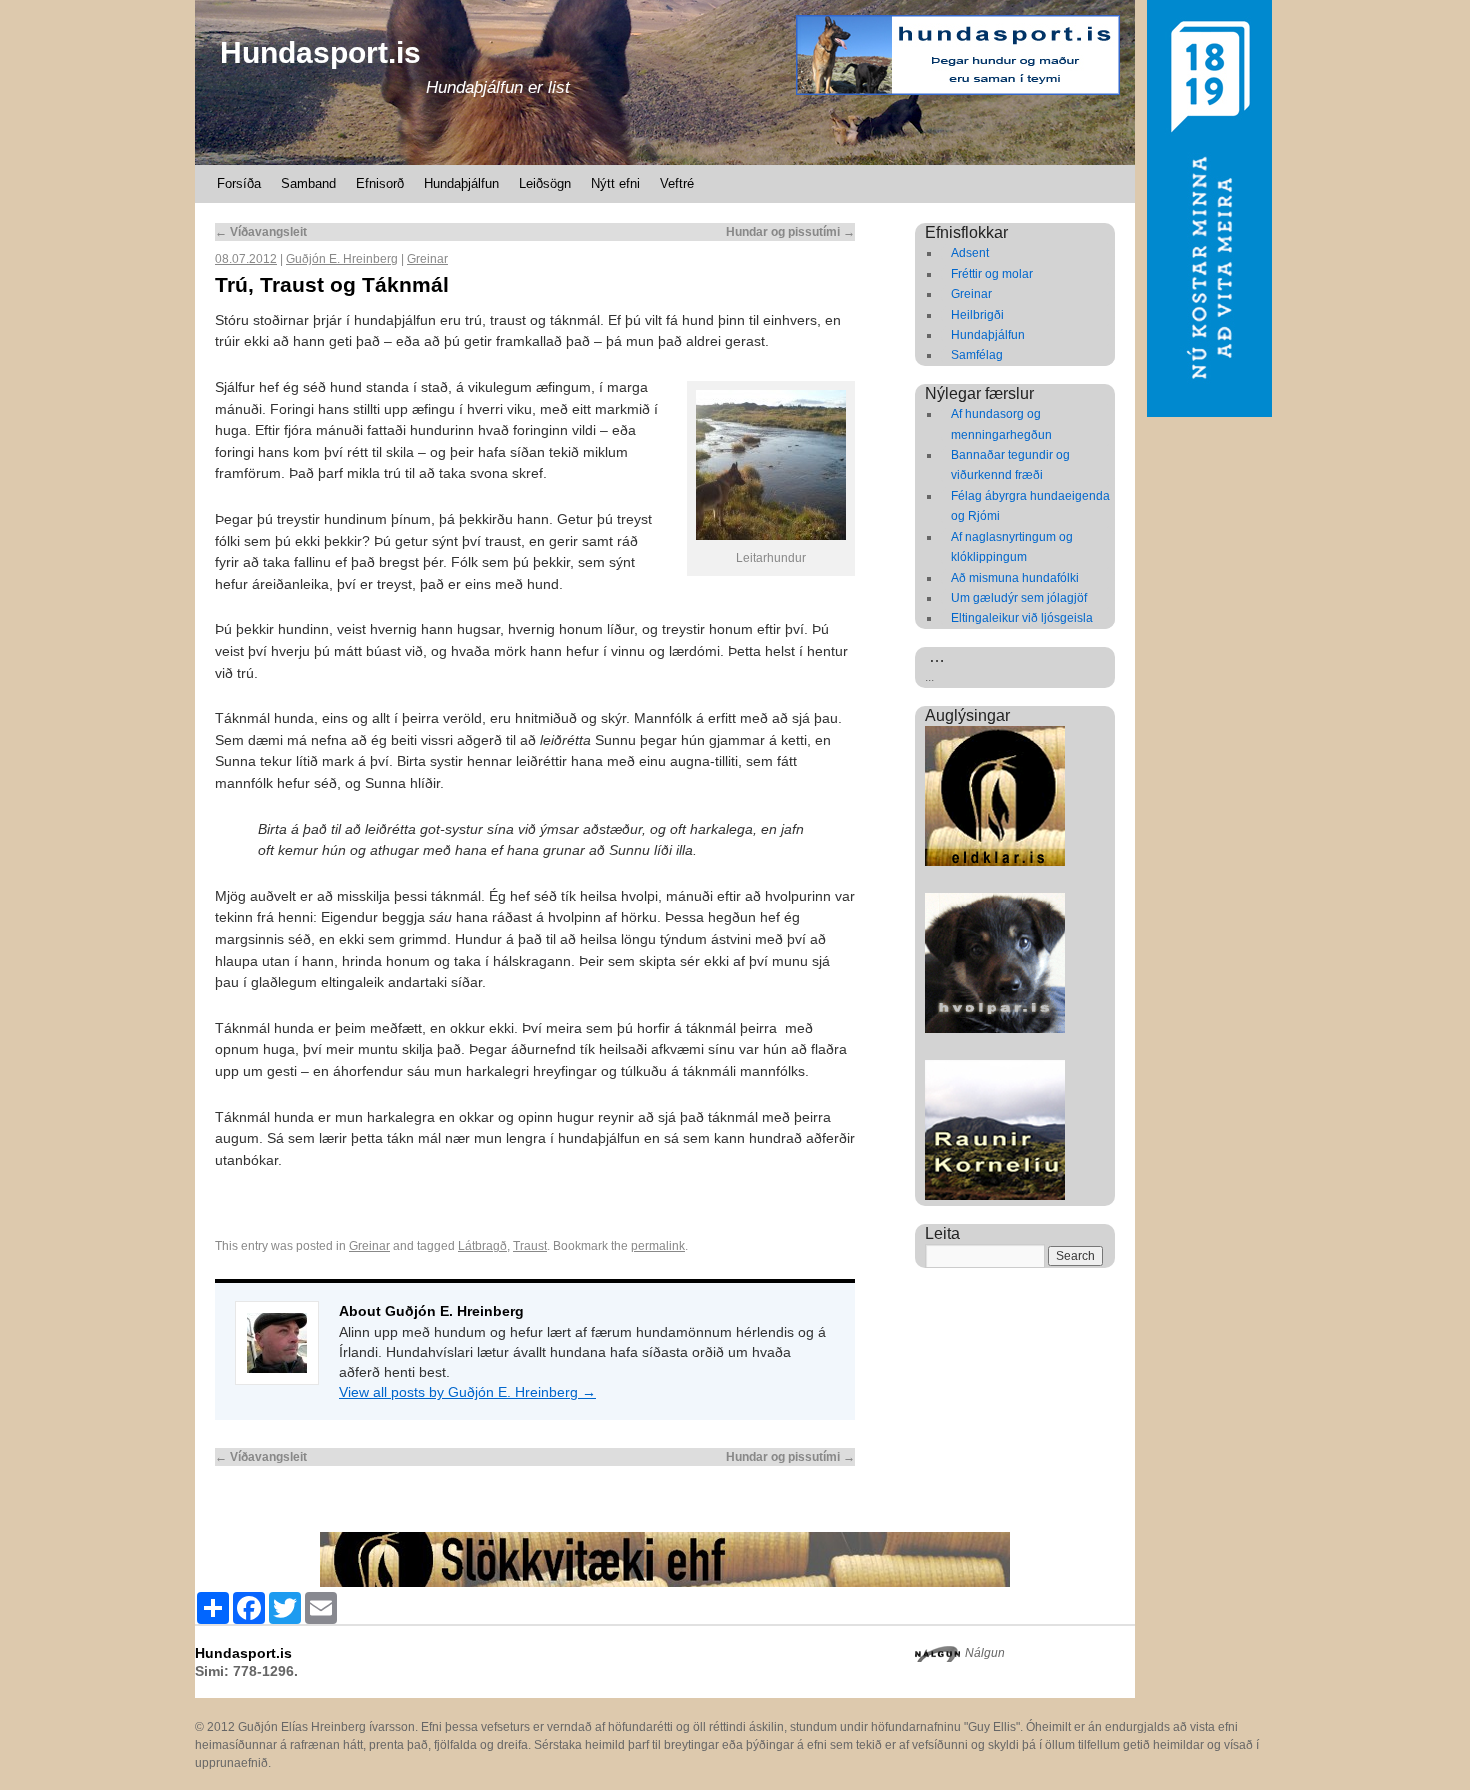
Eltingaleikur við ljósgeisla (1022, 618)
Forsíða (239, 183)
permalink (658, 1246)
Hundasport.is (320, 52)
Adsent (970, 253)
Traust (530, 1246)
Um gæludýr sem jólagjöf (1019, 598)
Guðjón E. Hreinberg (342, 259)
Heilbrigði (977, 315)
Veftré (677, 183)
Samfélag (977, 355)
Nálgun (985, 1653)
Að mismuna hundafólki (1015, 578)
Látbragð (482, 1246)
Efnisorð (380, 183)
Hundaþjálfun (461, 183)
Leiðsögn (545, 183)
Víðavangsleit (261, 232)
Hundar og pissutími (790, 232)
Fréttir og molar (992, 274)
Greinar (427, 259)
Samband (308, 183)
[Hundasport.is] (665, 82)
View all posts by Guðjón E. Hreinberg (467, 1392)
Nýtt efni (615, 183)
